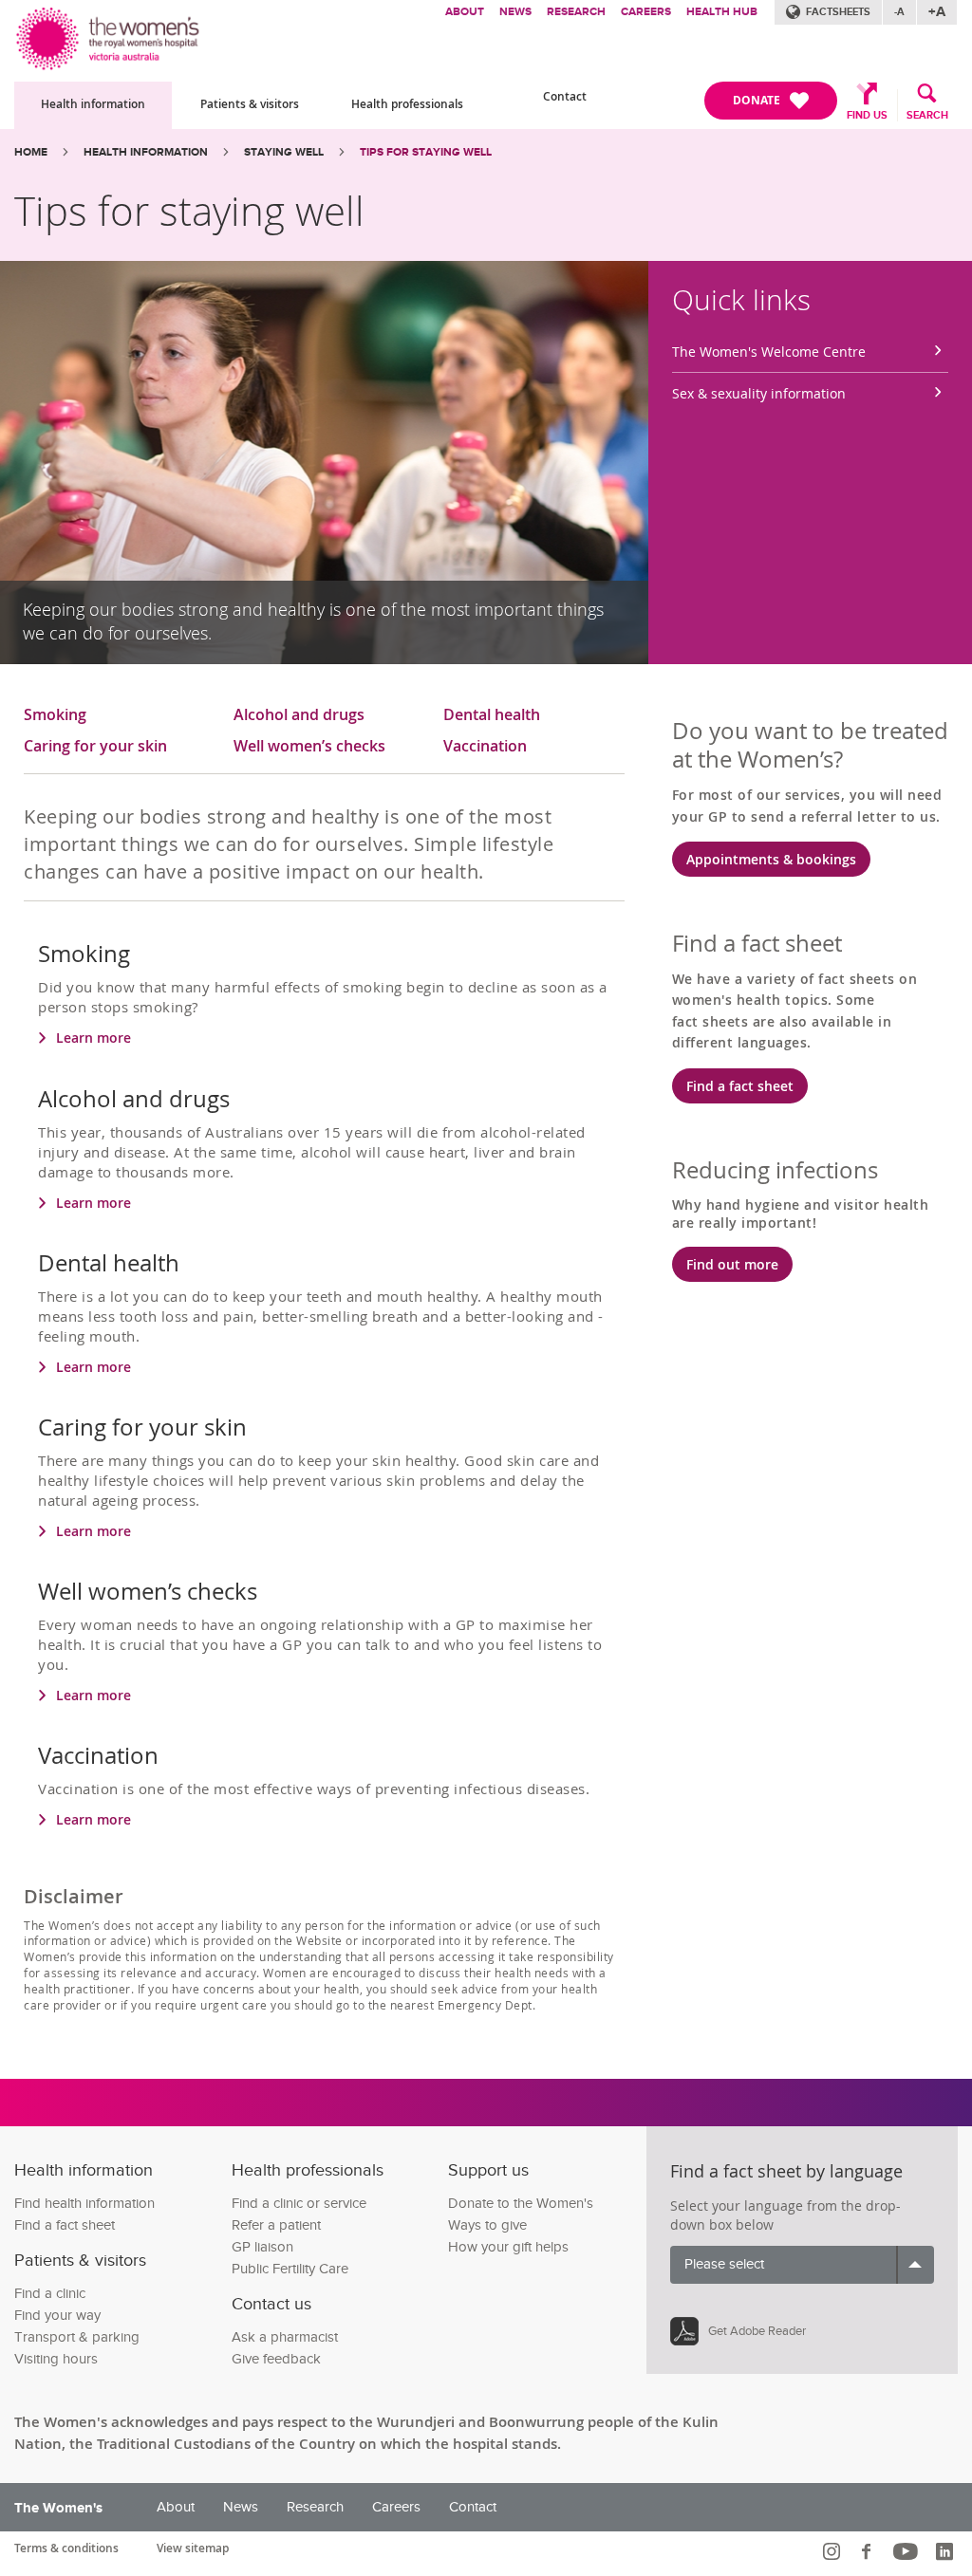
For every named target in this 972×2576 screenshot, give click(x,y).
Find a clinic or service (299, 2204)
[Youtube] (908, 2551)
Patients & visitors (250, 104)
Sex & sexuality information (759, 393)
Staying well (284, 152)
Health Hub (722, 12)
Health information (93, 104)
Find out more (732, 1264)
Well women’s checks (309, 747)
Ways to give (487, 2225)
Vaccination (485, 747)
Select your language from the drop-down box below (785, 2215)
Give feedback (276, 2359)
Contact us (271, 2304)
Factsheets (838, 12)
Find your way (57, 2316)
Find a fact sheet (740, 1086)
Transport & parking (77, 2337)
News (515, 12)
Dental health (492, 715)
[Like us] (869, 2551)
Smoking (55, 715)
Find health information (84, 2204)
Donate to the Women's (521, 2204)
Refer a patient (276, 2225)
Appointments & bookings (771, 859)
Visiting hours (56, 2359)
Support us (488, 2170)
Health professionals (407, 104)
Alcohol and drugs (299, 715)
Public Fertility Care (290, 2269)
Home (31, 152)
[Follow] (834, 2551)
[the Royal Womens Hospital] (109, 36)
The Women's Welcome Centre (769, 352)
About (465, 12)
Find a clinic (50, 2294)
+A (937, 12)
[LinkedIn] (947, 2551)
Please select (724, 2264)
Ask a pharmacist (285, 2337)
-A (899, 12)
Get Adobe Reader (757, 2331)
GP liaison (262, 2247)
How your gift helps (508, 2247)
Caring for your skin (95, 747)
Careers (646, 12)
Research (576, 12)
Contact (565, 96)
